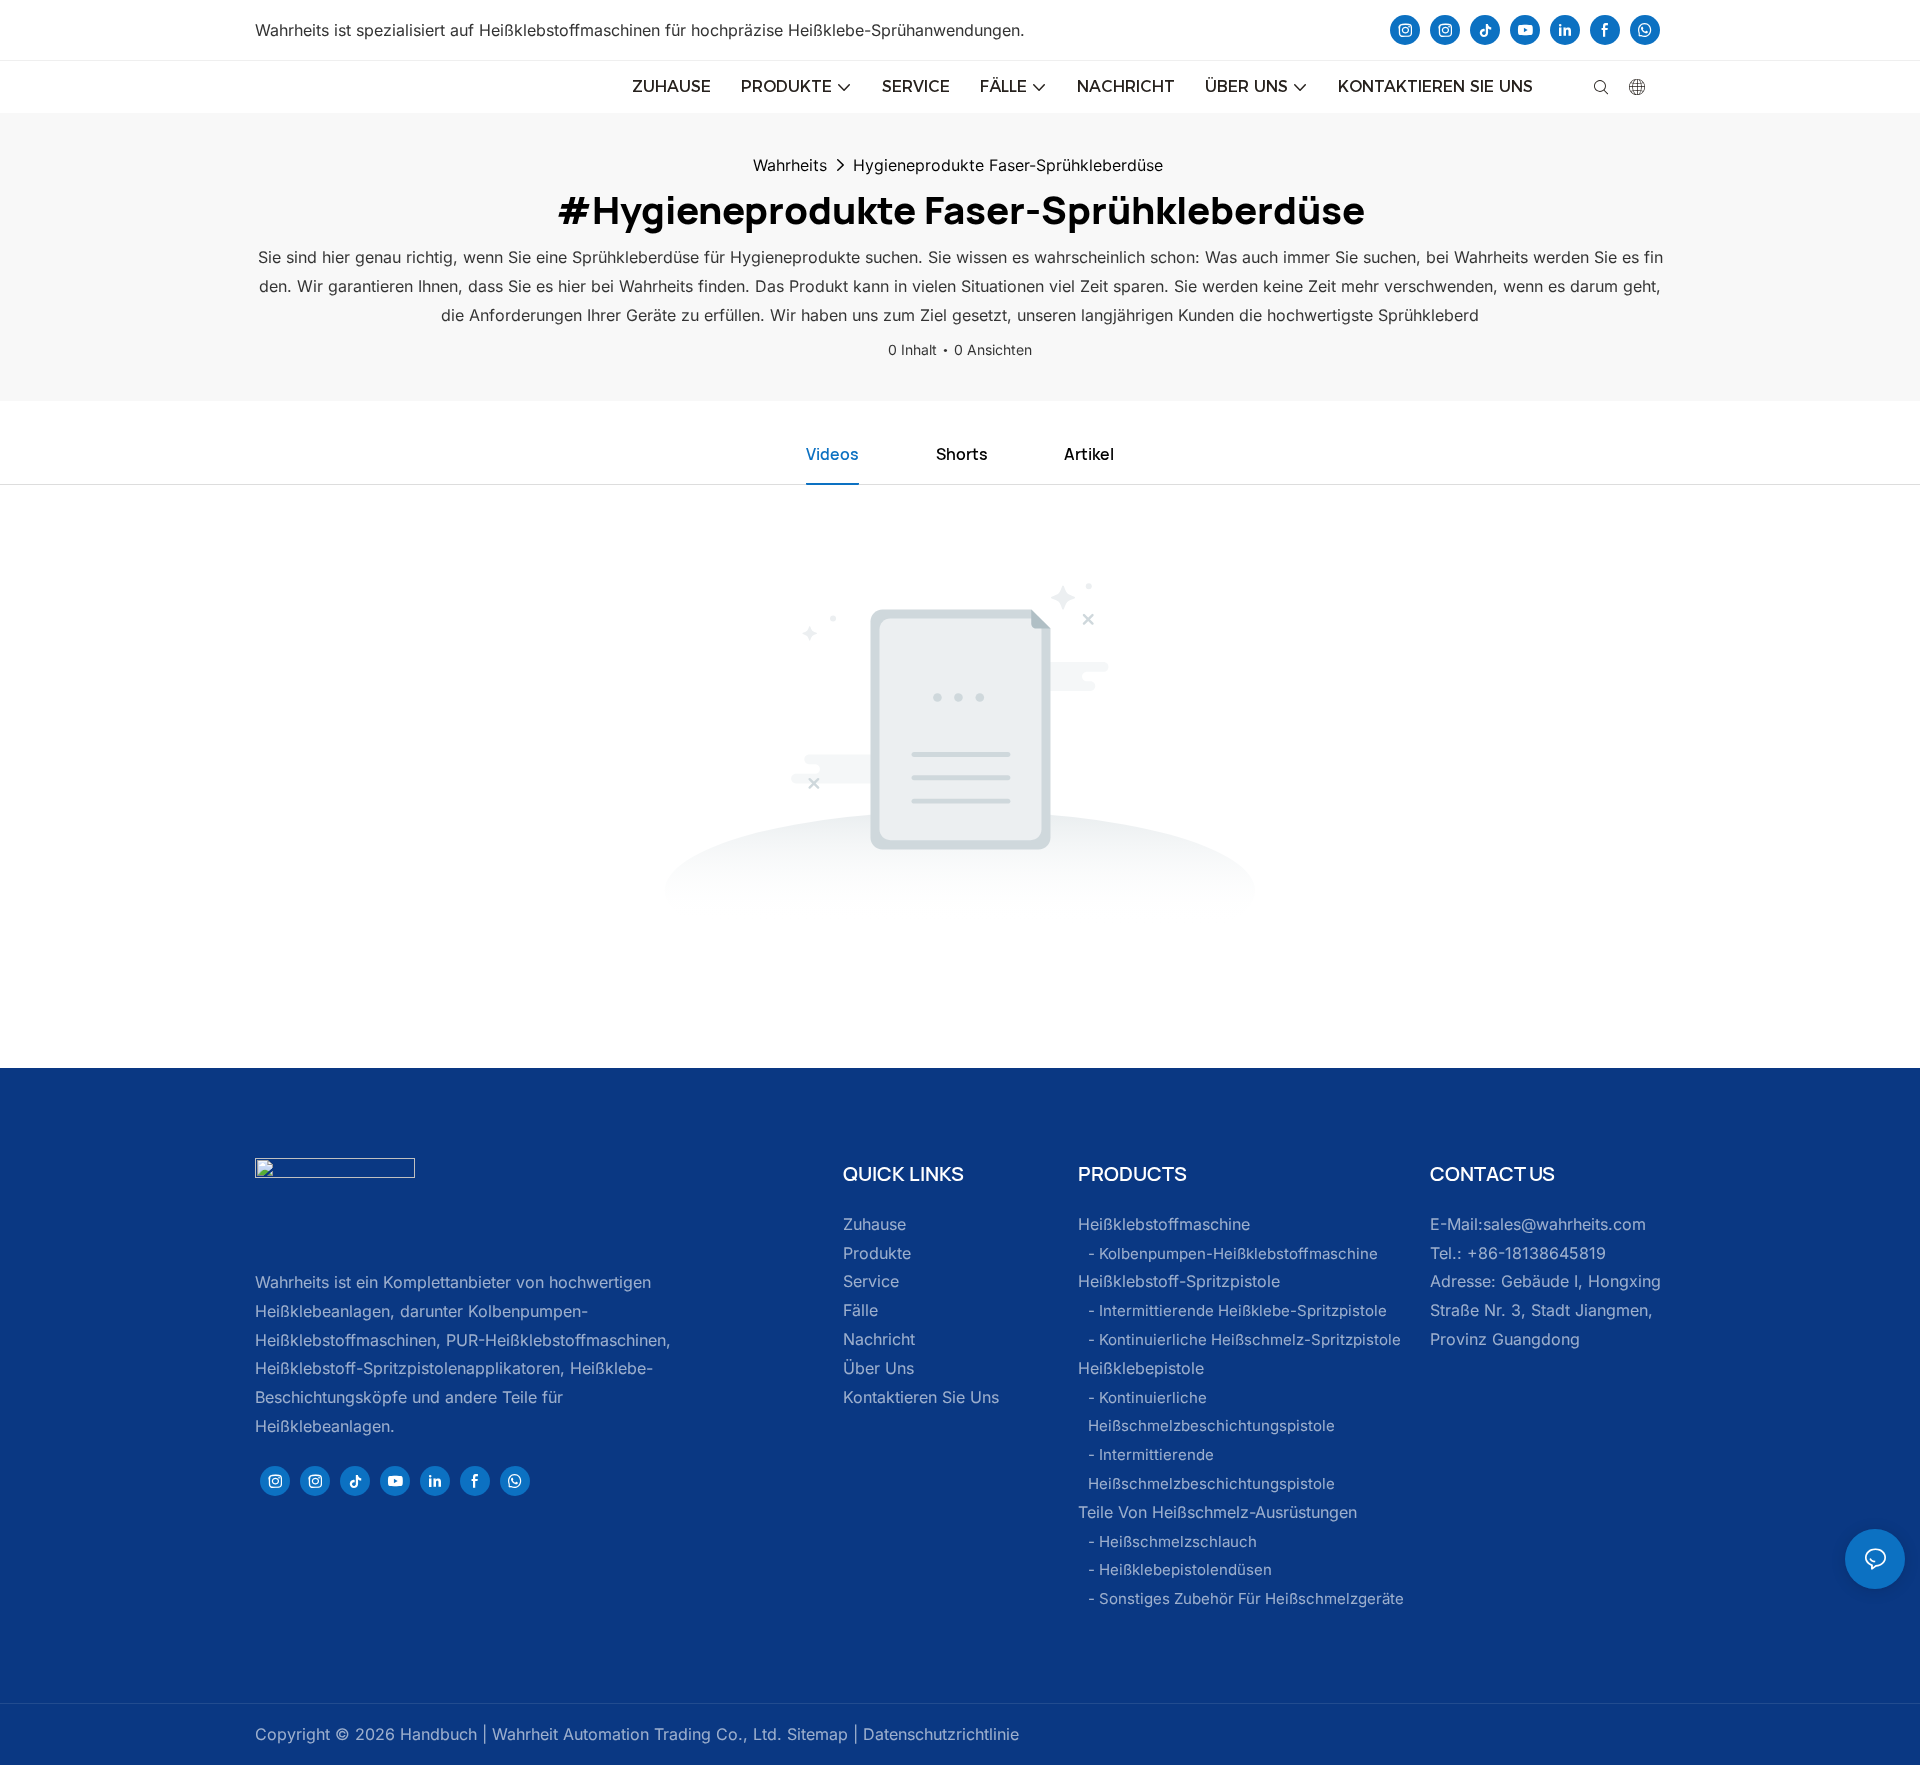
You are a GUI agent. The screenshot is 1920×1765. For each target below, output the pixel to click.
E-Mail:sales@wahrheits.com (1538, 1224)
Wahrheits (790, 165)
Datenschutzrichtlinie (938, 1734)
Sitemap (815, 1734)
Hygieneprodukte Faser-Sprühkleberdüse (1008, 165)
